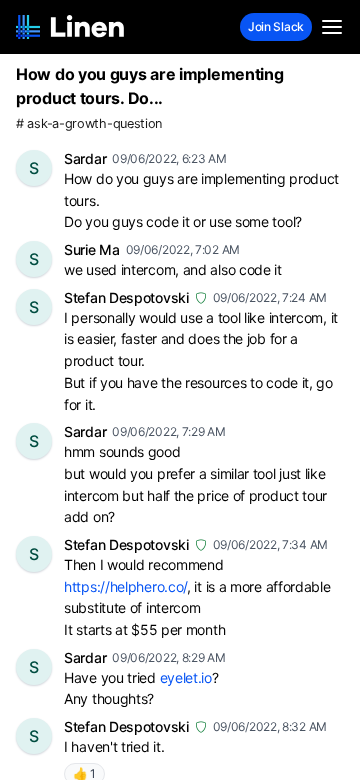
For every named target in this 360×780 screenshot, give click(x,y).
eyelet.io (186, 677)
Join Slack (276, 26)
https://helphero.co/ (125, 586)
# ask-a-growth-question (89, 123)
